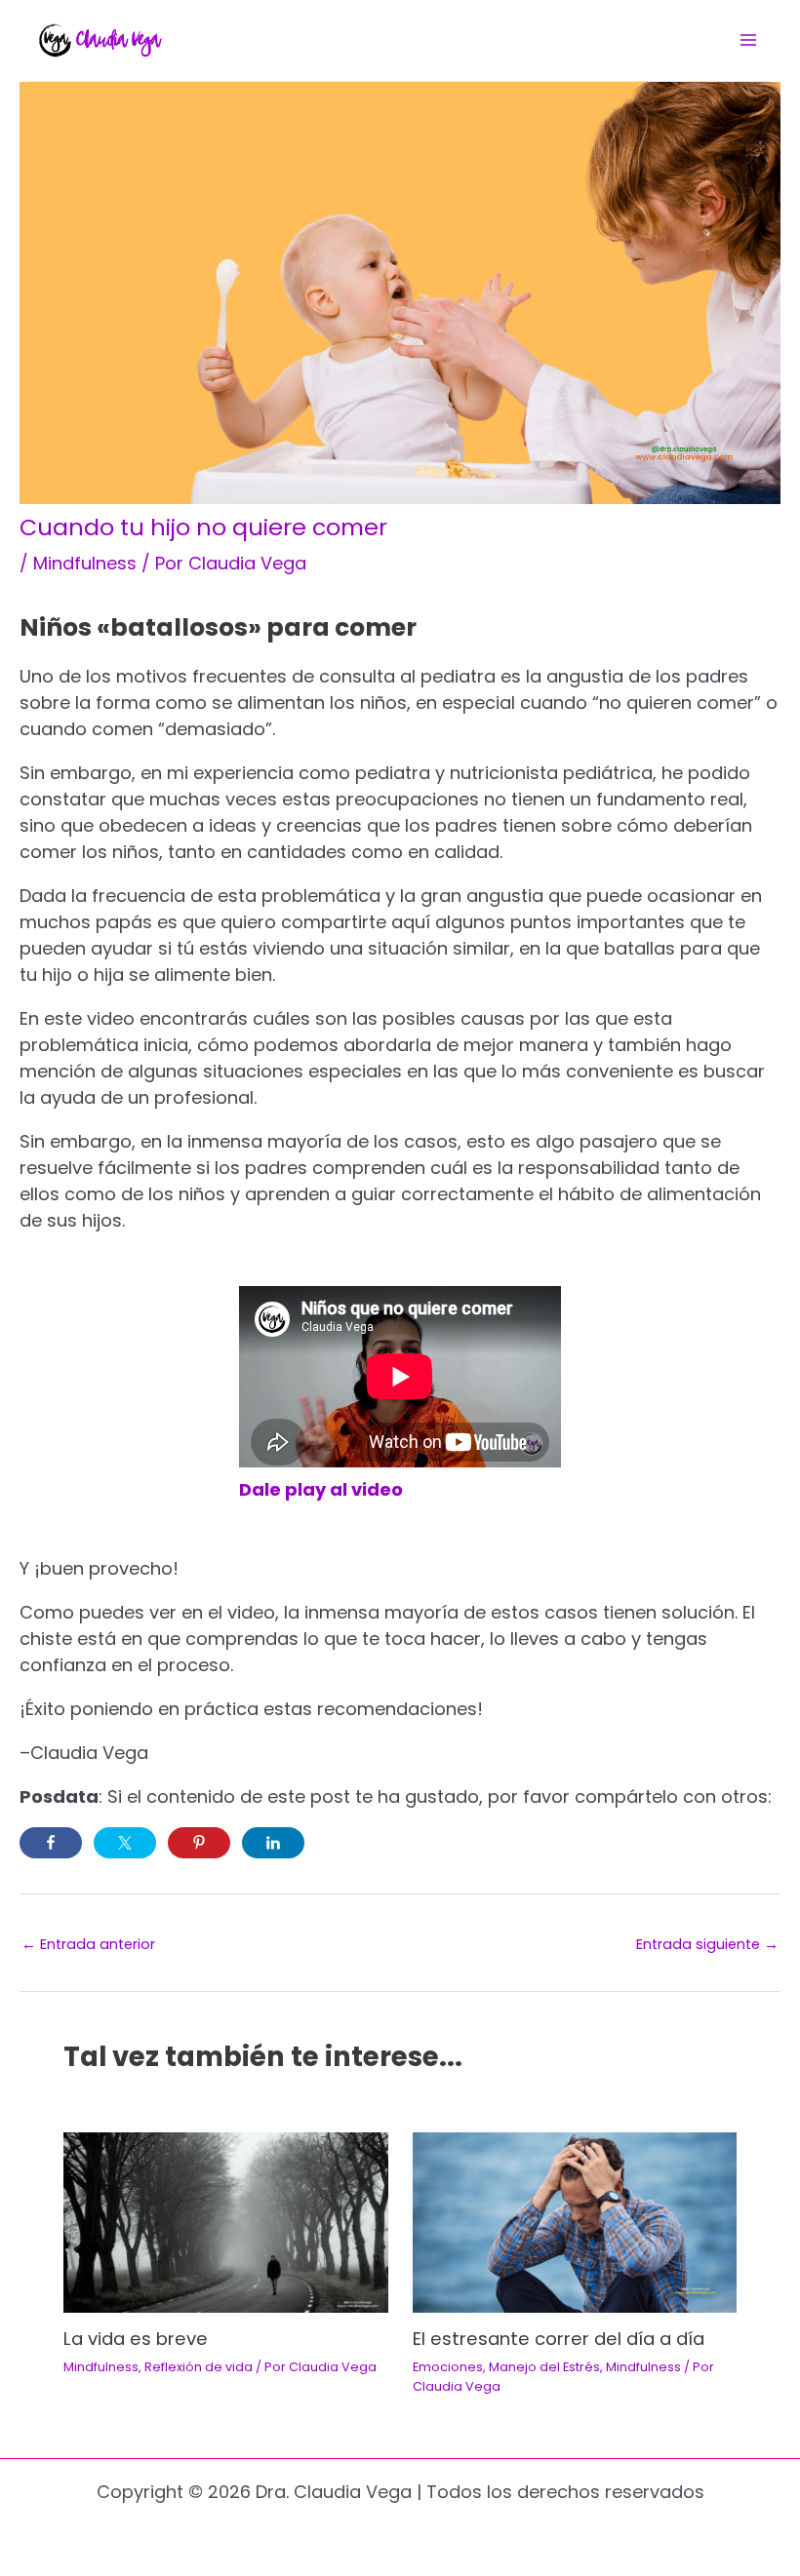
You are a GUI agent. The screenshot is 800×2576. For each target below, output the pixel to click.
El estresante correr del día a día (559, 2339)
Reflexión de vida (199, 2367)
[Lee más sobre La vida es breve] (226, 2222)
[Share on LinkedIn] (273, 1843)
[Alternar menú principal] (748, 40)
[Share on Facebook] (51, 1843)
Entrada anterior (88, 1945)
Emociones (448, 2367)
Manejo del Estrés (544, 2367)
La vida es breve (136, 2339)
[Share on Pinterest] (199, 1843)
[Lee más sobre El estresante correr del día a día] (575, 2222)
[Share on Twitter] (125, 1843)
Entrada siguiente (707, 1945)
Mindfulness (85, 563)
